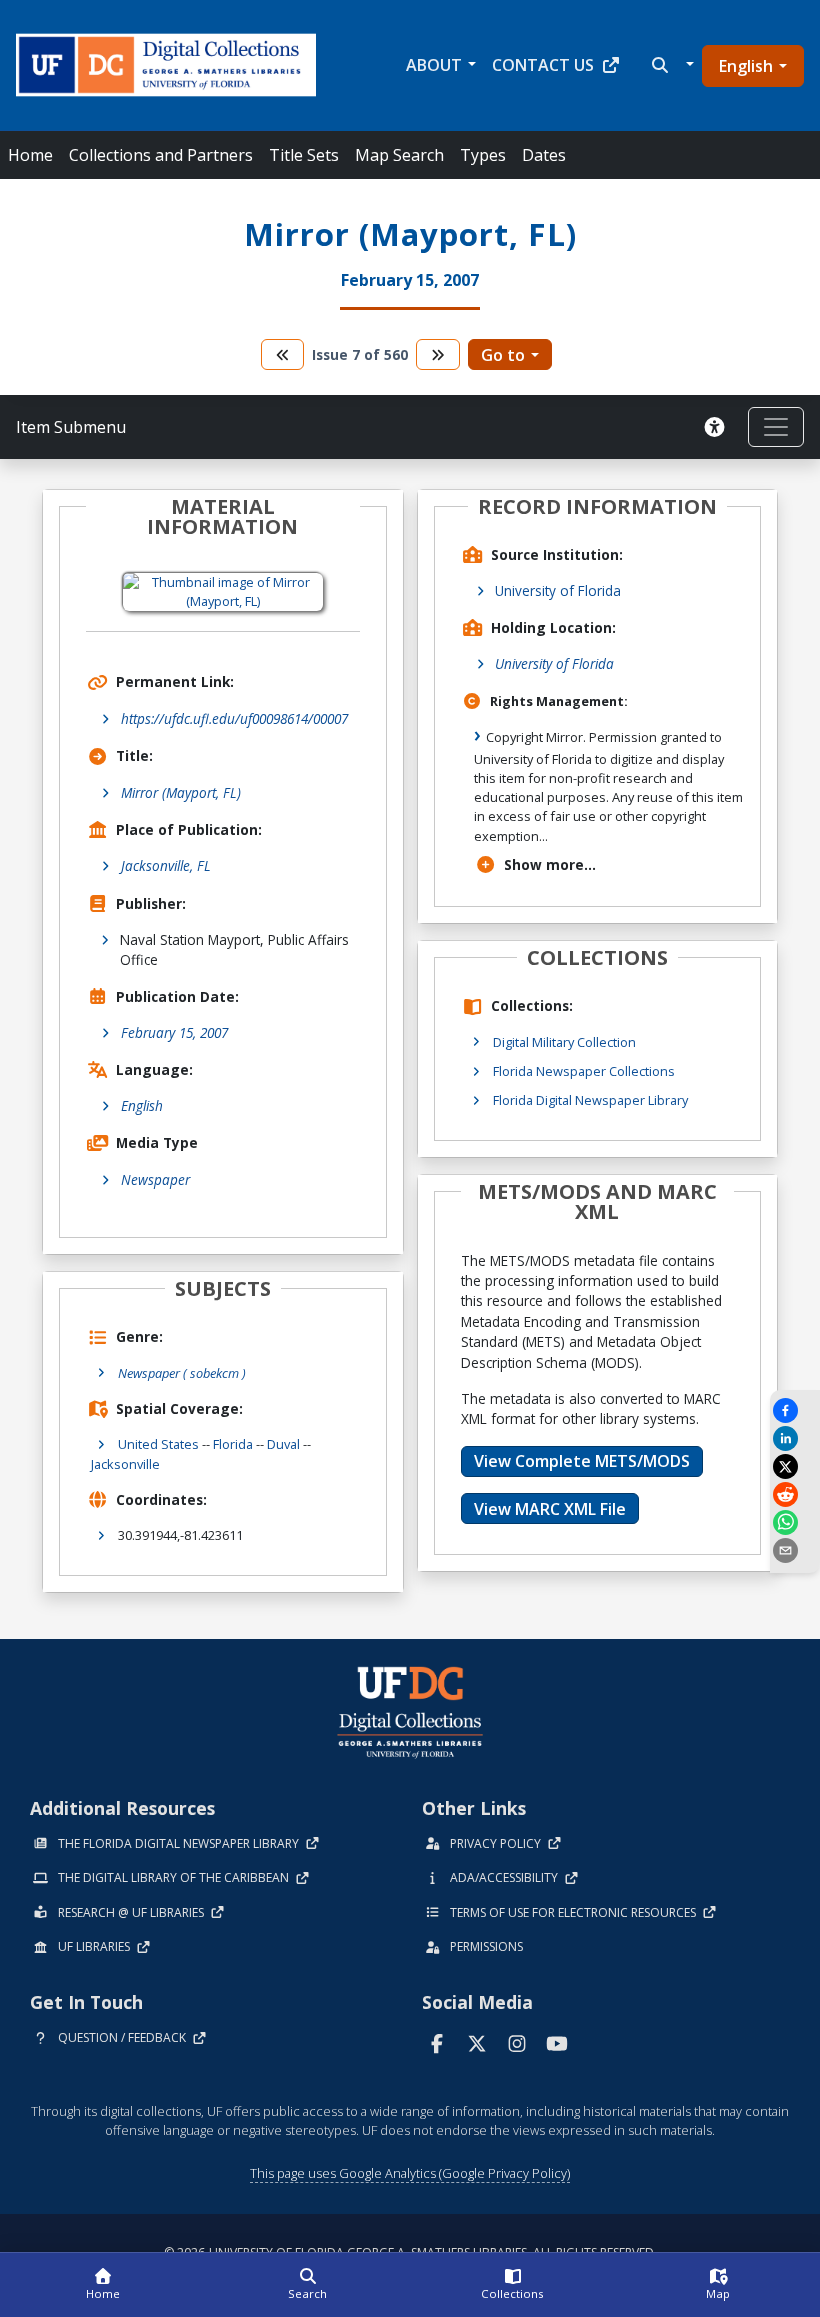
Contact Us (543, 65)
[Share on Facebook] (795, 1410)
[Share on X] (795, 1466)
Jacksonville (125, 1464)
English (746, 66)
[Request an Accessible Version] (718, 427)
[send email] (795, 1550)
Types (483, 155)
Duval (283, 1444)
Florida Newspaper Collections (584, 1071)
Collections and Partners (161, 155)
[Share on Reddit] (795, 1494)
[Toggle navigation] (776, 427)
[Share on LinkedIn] (795, 1438)
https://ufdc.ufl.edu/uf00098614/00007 (234, 718)
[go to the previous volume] (283, 354)
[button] (670, 65)
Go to (503, 355)
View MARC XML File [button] (550, 1509)
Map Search (399, 155)
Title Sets (304, 155)
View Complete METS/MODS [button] (582, 1461)
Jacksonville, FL (166, 865)
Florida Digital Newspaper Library (590, 1100)
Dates (544, 155)
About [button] (434, 65)
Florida (233, 1444)
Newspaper (155, 1179)
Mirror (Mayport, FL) (181, 792)
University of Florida (558, 590)
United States (158, 1444)
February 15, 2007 (174, 1032)
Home (30, 155)
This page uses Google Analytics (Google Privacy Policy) (410, 2173)
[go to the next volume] (438, 354)
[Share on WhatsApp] (795, 1522)
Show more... (550, 864)
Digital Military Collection (564, 1042)
